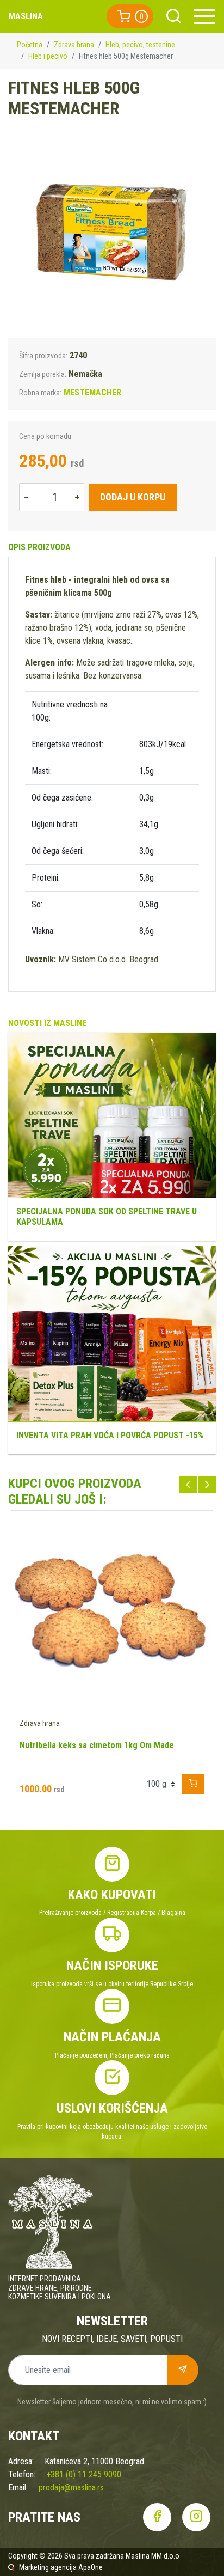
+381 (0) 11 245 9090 (84, 2474)
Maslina (26, 16)
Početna (30, 45)
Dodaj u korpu (133, 497)
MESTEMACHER (92, 392)
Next (207, 1485)
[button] (130, 16)
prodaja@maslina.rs (71, 2488)
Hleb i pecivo (48, 56)
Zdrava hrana (74, 45)
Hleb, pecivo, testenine (140, 45)
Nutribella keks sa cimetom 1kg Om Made (97, 1745)
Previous (188, 1485)
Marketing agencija (48, 2567)
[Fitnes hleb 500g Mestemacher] (112, 234)
